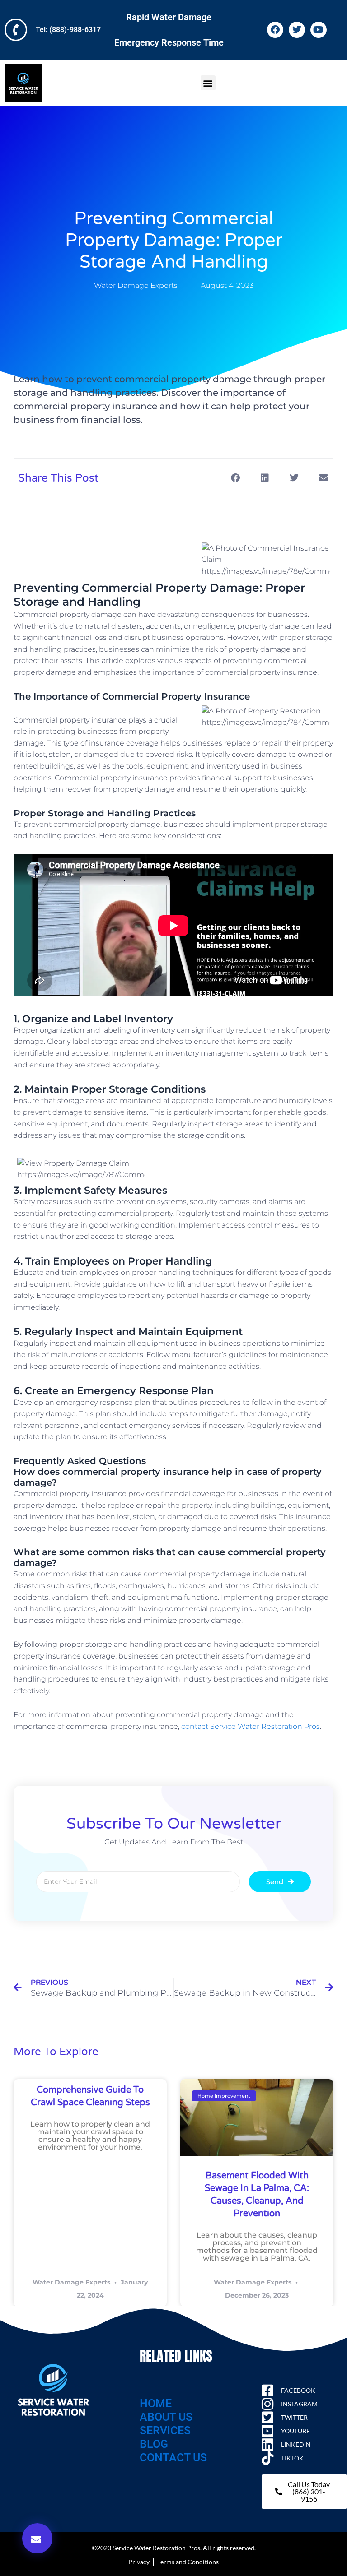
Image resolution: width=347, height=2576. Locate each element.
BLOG (154, 2444)
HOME (156, 2403)
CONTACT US (173, 2458)
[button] (208, 83)
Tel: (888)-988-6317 (68, 30)
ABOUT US (166, 2417)
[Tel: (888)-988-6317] (16, 30)
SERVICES (165, 2430)
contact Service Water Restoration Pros (251, 1726)
